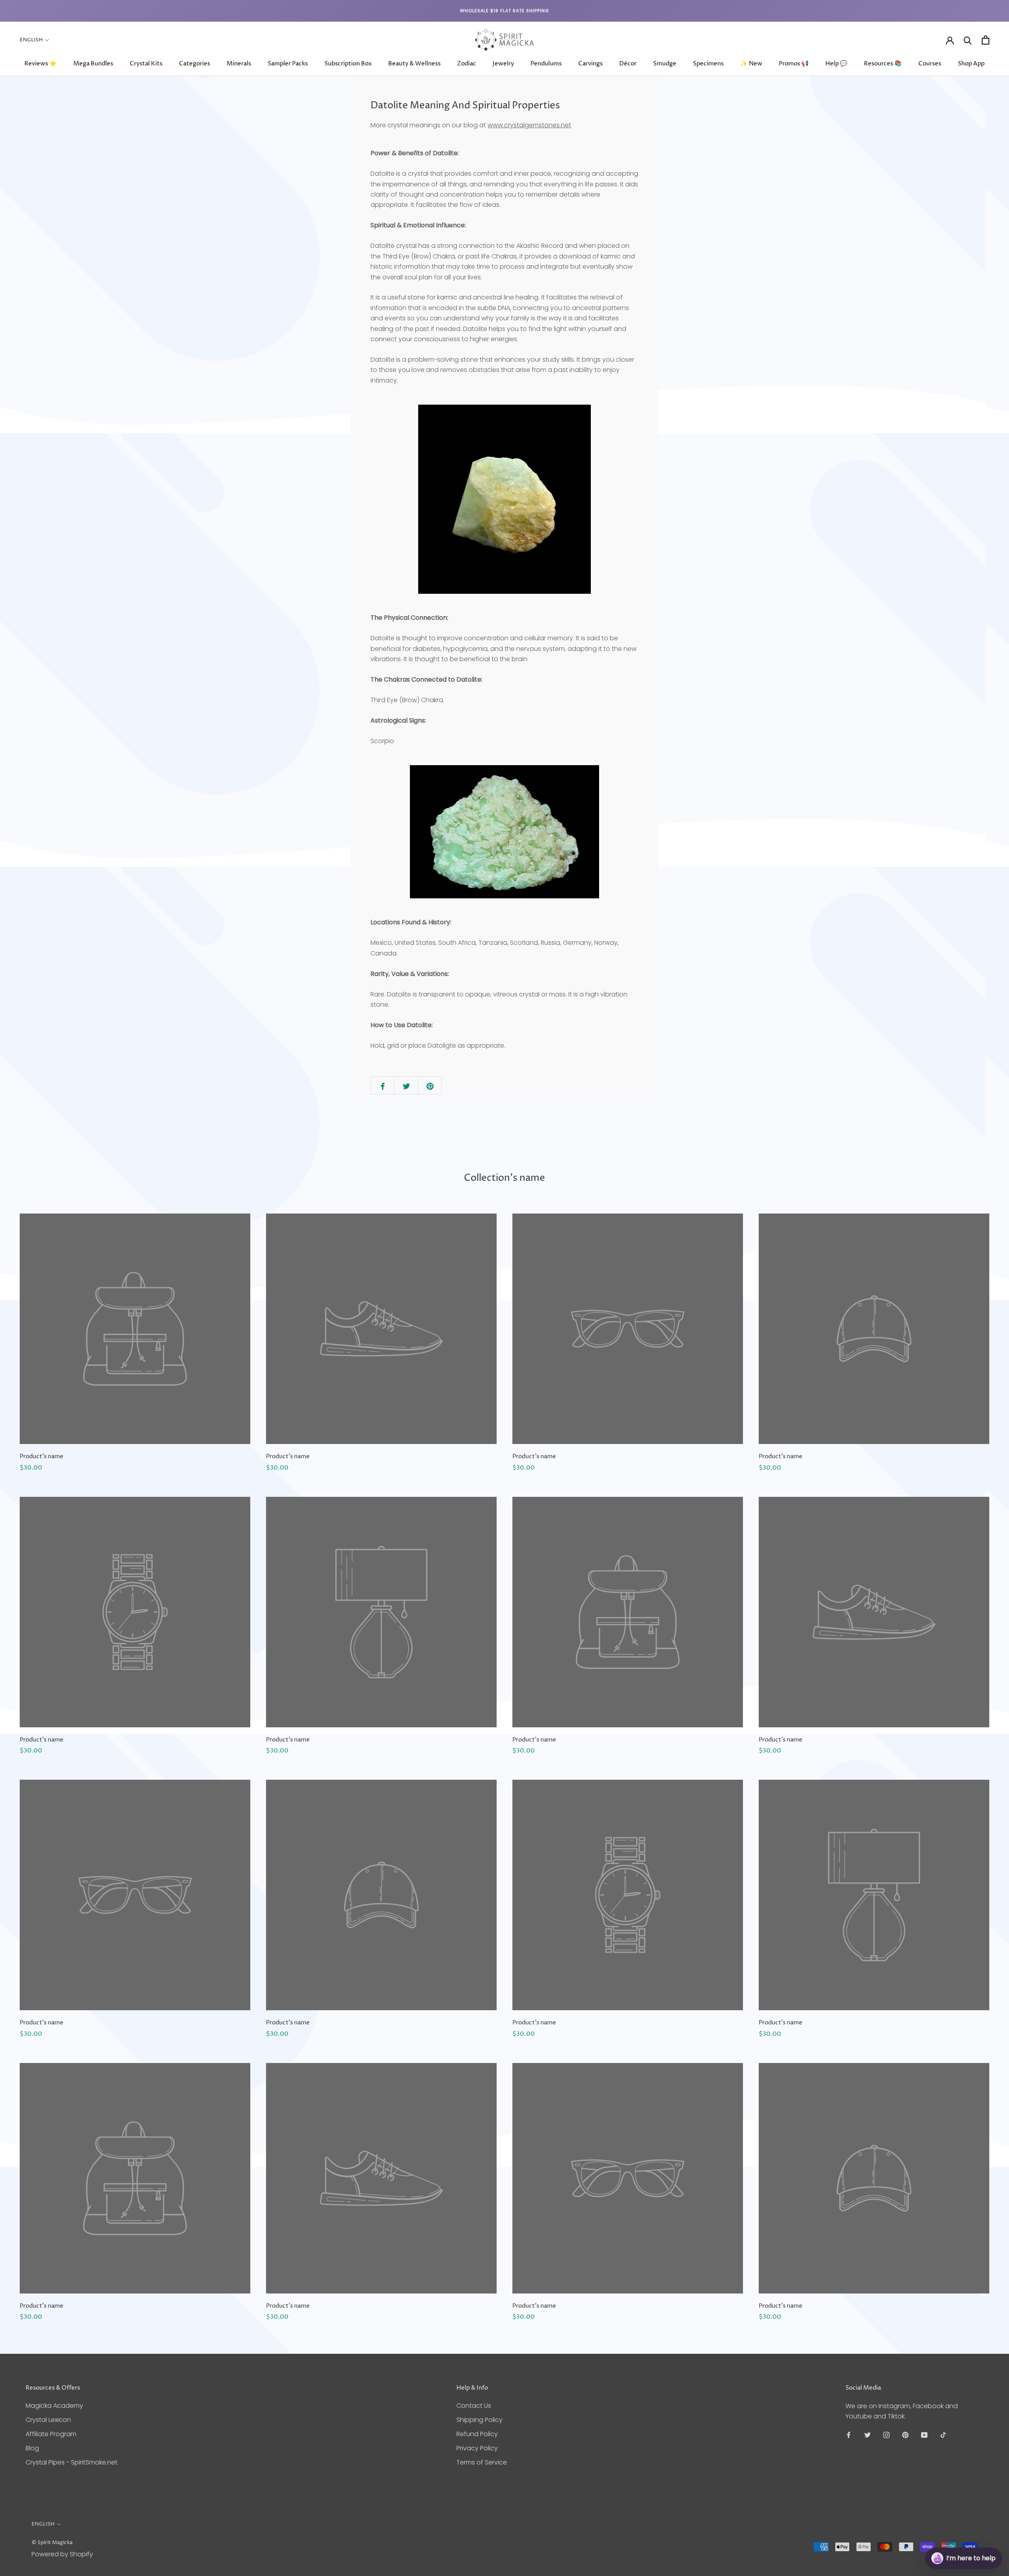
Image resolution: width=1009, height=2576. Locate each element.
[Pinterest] (905, 2435)
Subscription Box (348, 64)
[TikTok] (943, 2435)
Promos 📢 (794, 64)
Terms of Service (482, 2462)
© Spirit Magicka (52, 2543)
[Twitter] (868, 2435)
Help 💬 (836, 64)
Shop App (971, 64)
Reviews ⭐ (41, 64)
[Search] (968, 40)
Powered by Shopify (62, 2554)
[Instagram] (886, 2435)
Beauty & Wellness (414, 64)
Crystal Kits (146, 64)
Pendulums (546, 64)
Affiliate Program (51, 2434)
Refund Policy (477, 2434)
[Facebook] (849, 2435)
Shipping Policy (479, 2420)
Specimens (708, 64)
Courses (930, 64)
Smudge (665, 64)
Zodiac (467, 64)
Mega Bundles (93, 64)
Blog (32, 2448)
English (31, 40)
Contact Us (474, 2406)
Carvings (590, 64)
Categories (195, 64)
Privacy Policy (477, 2448)
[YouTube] (924, 2435)
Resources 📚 (883, 64)
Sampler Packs (288, 64)
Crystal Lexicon (48, 2420)
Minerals (239, 64)
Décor (628, 64)
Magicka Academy (54, 2406)
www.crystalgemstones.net (529, 125)
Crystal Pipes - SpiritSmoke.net (72, 2462)
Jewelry (503, 64)
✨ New (751, 64)
